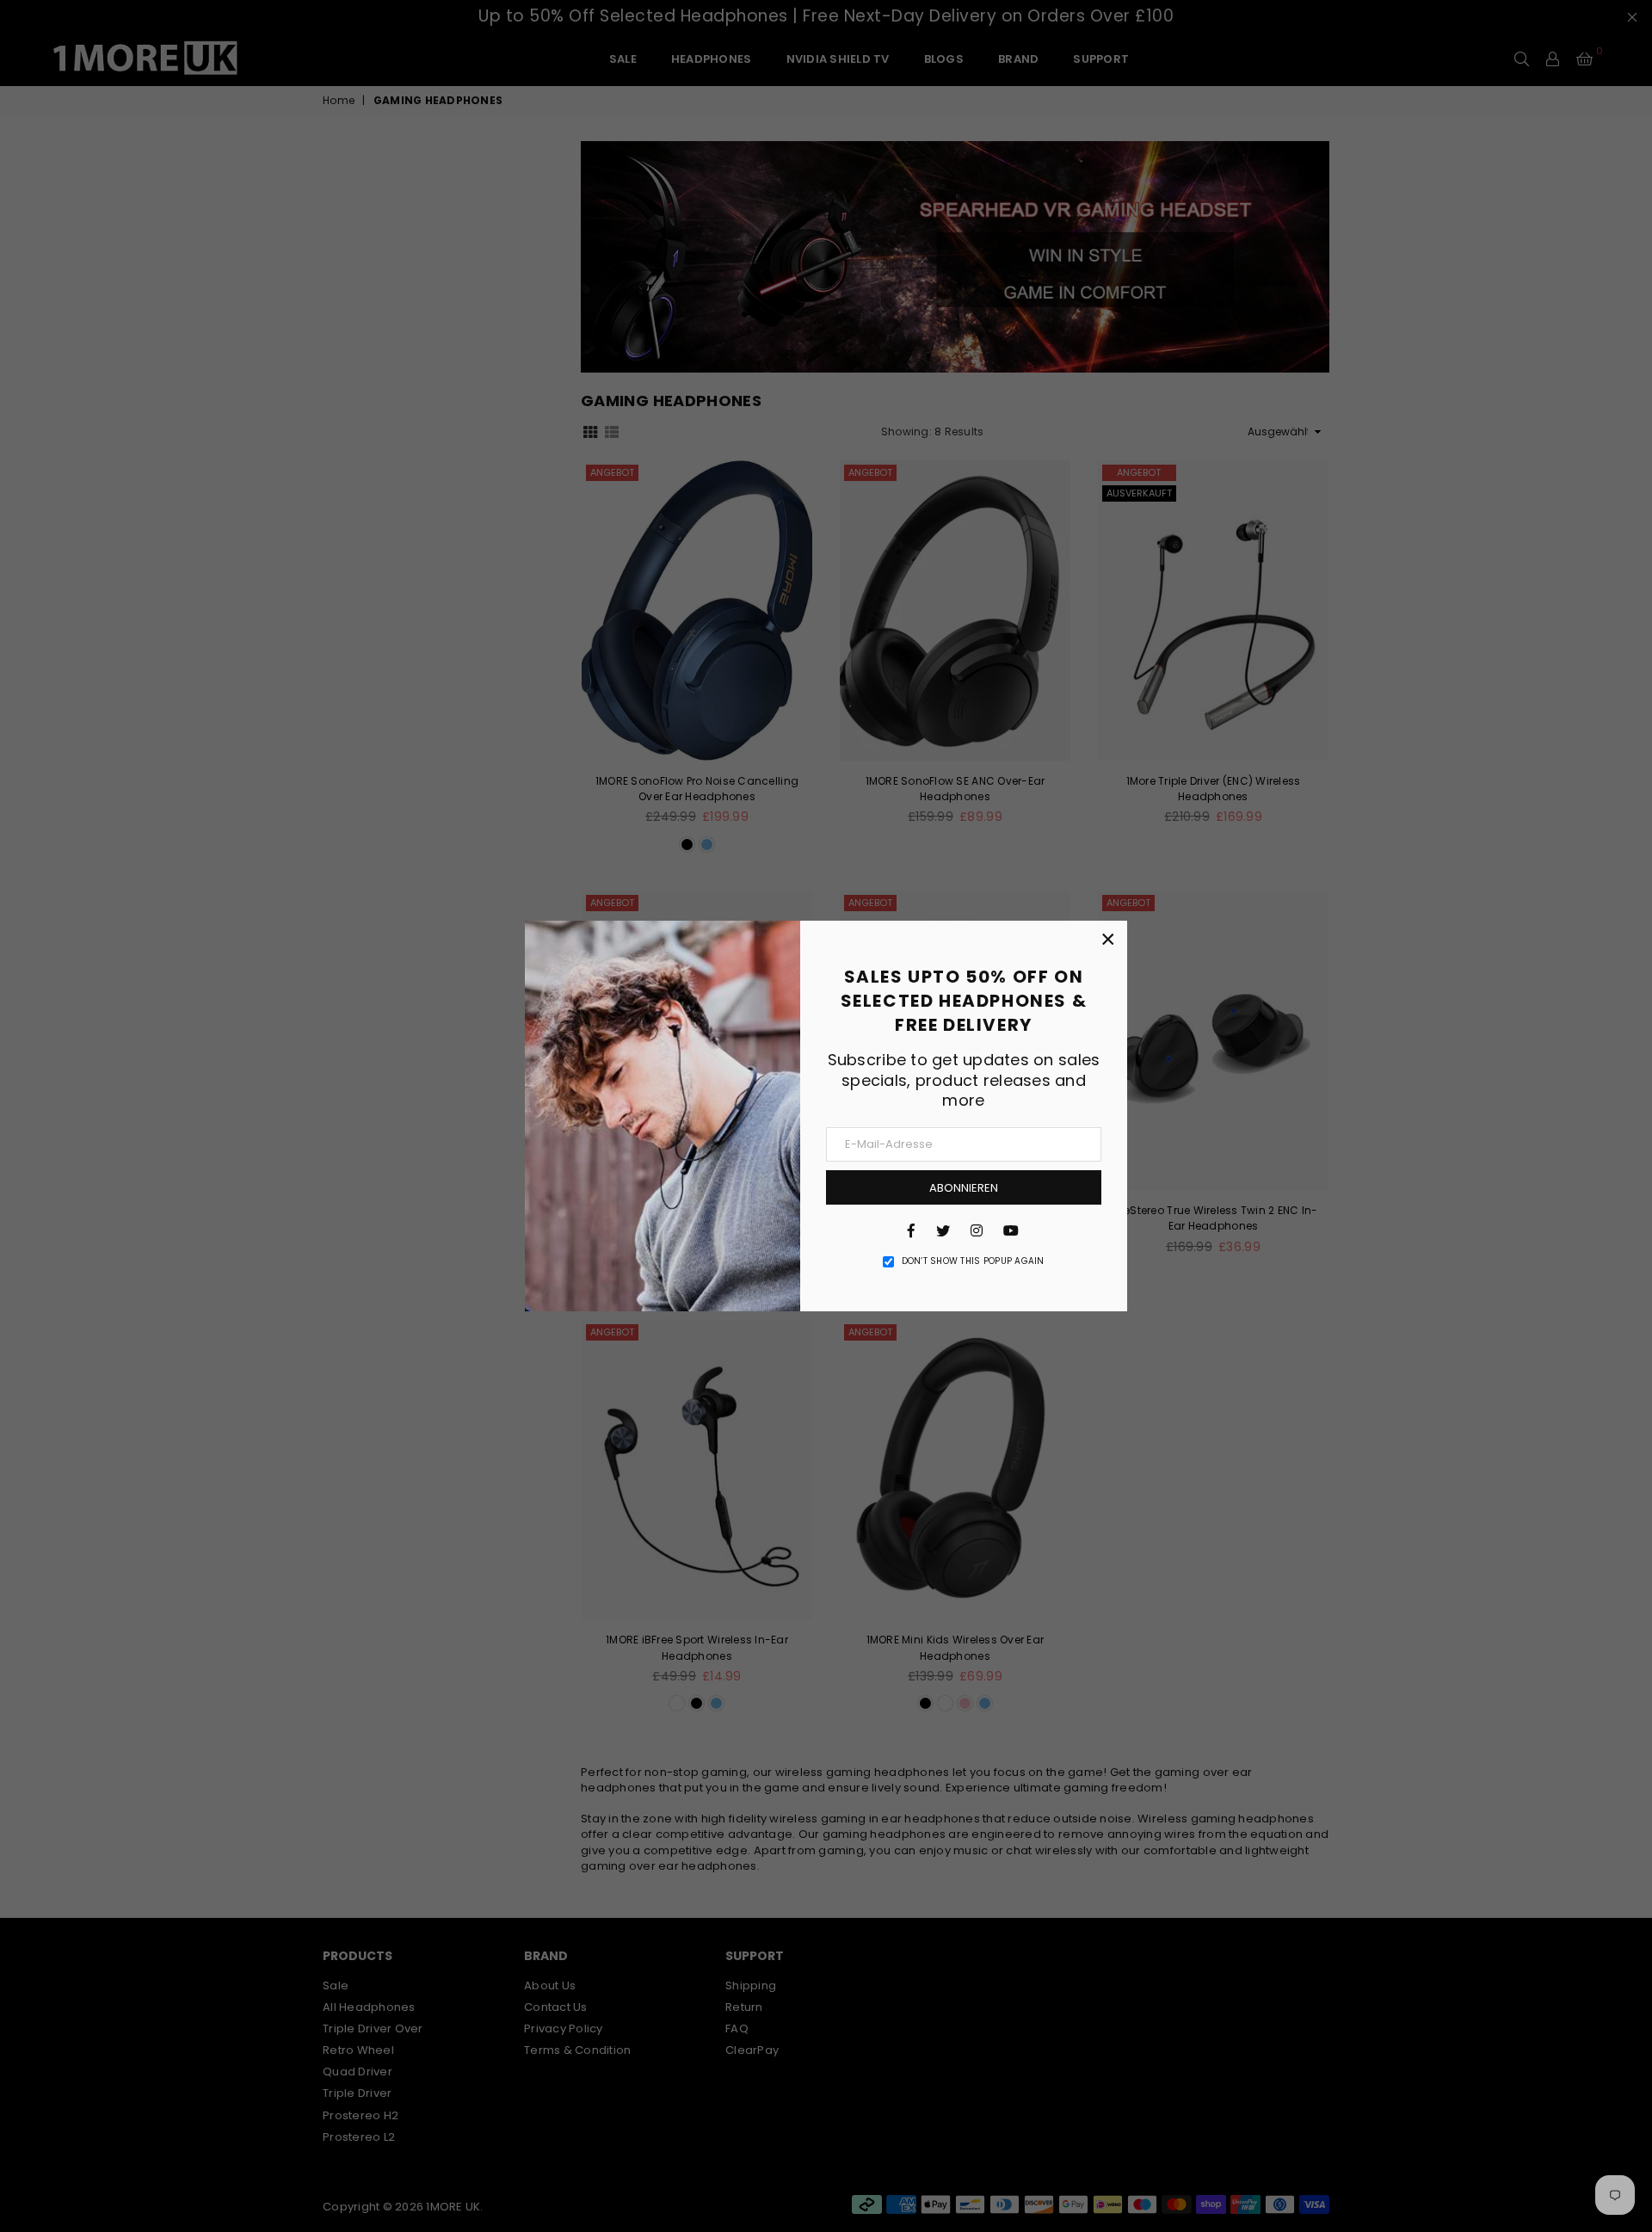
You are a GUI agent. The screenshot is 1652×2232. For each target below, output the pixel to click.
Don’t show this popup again (973, 1261)
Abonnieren (964, 1188)
